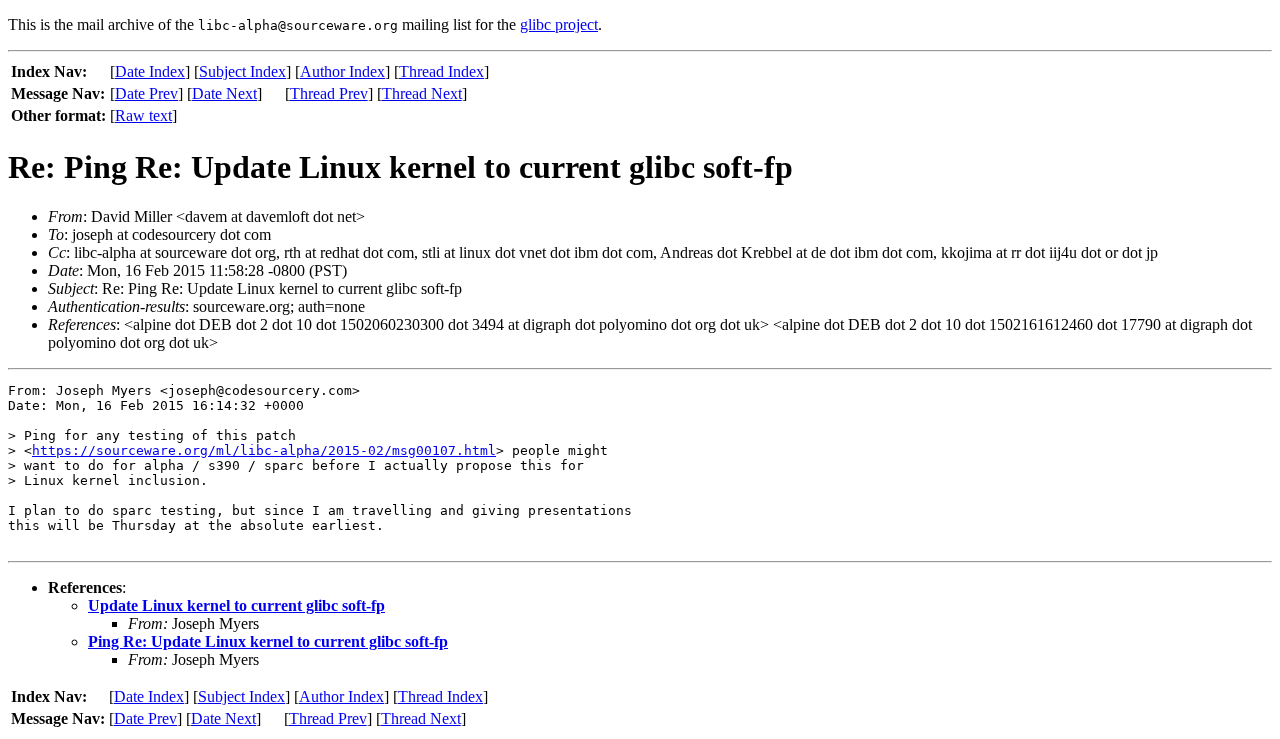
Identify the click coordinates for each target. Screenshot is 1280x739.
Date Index (150, 71)
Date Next (224, 93)
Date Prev (146, 93)
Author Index (342, 71)
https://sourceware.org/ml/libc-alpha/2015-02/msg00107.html (264, 450)
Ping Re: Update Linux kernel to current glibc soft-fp (268, 641)
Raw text (143, 115)
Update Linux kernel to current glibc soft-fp (236, 605)
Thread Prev (329, 93)
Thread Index (441, 71)
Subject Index (242, 71)
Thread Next (422, 93)
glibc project (559, 24)
